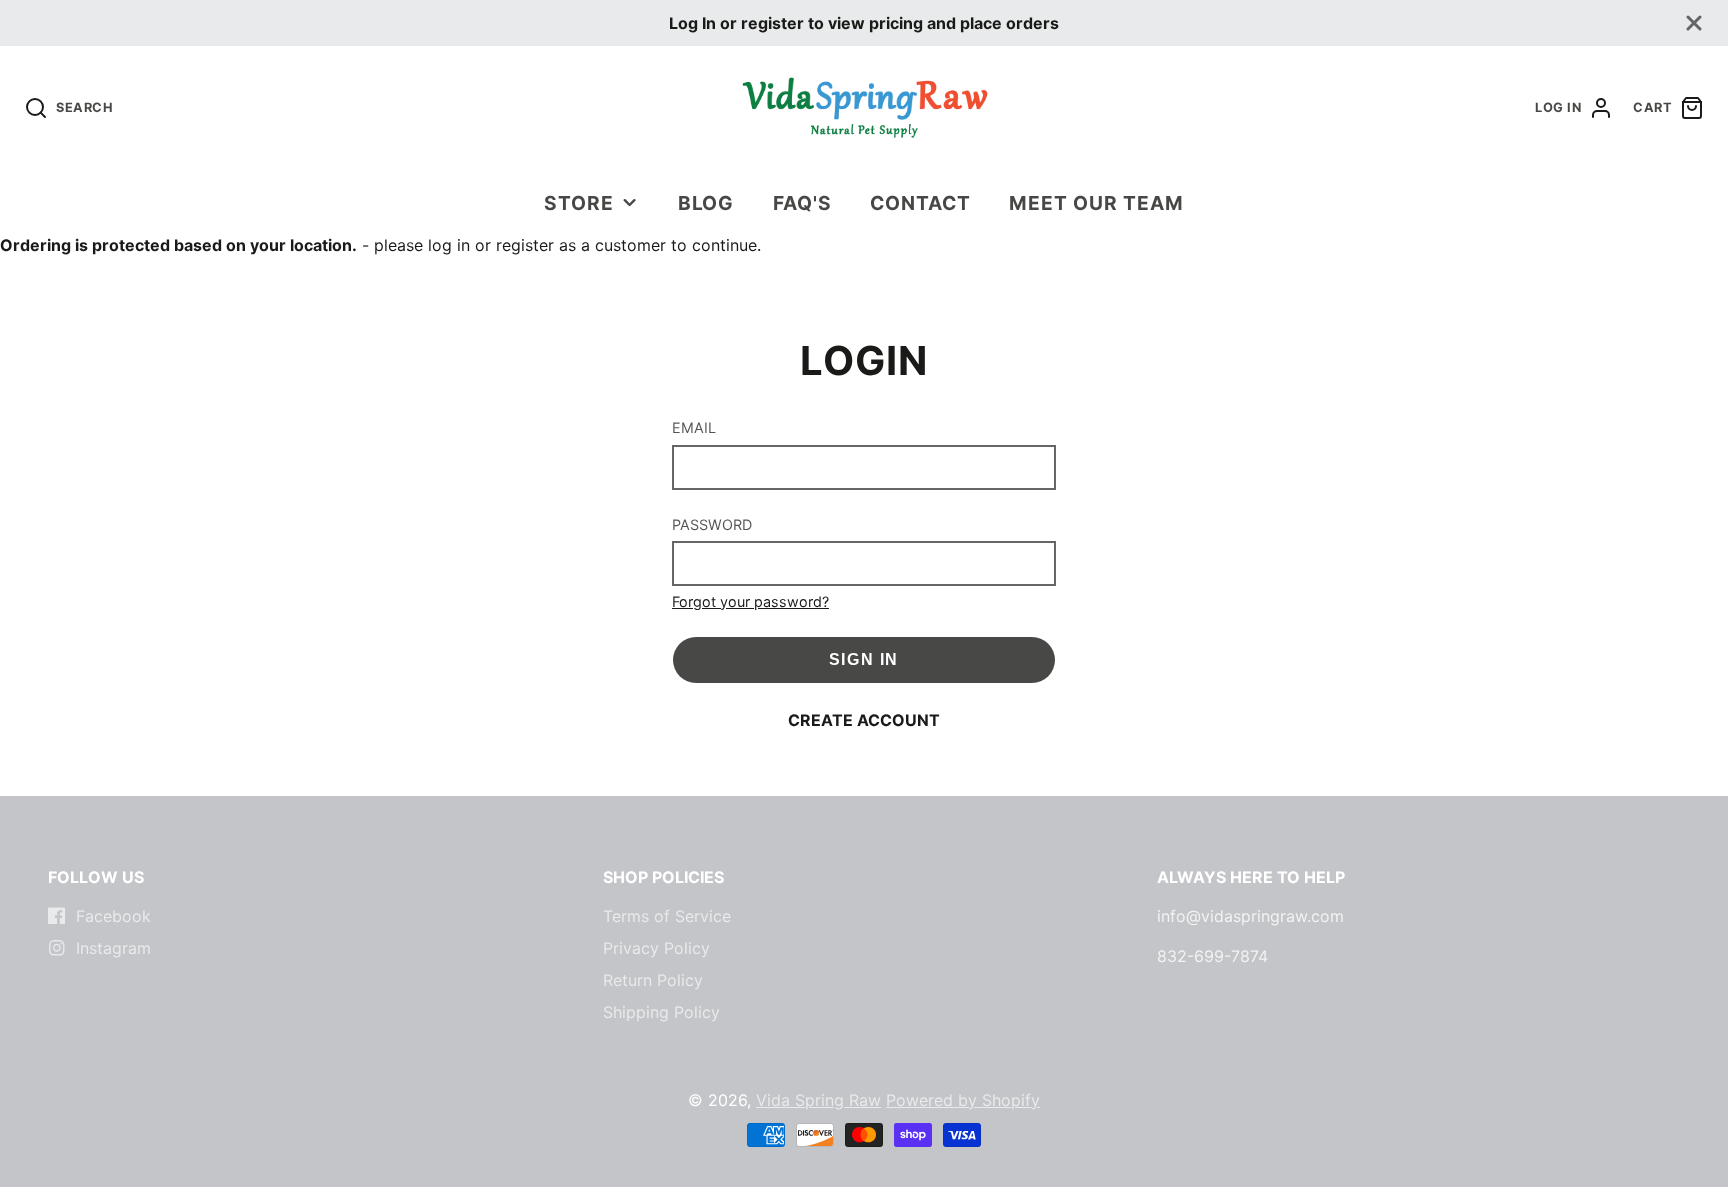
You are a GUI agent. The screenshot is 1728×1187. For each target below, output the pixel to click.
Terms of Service (667, 916)
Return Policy (653, 980)
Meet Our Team (1096, 203)
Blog (706, 203)
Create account (864, 720)
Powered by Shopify (963, 1100)
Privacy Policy (656, 948)
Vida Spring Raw (818, 1100)
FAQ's (802, 203)
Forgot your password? (750, 601)
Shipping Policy (661, 1012)
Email (694, 427)
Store (579, 203)
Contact (920, 203)
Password (712, 524)
